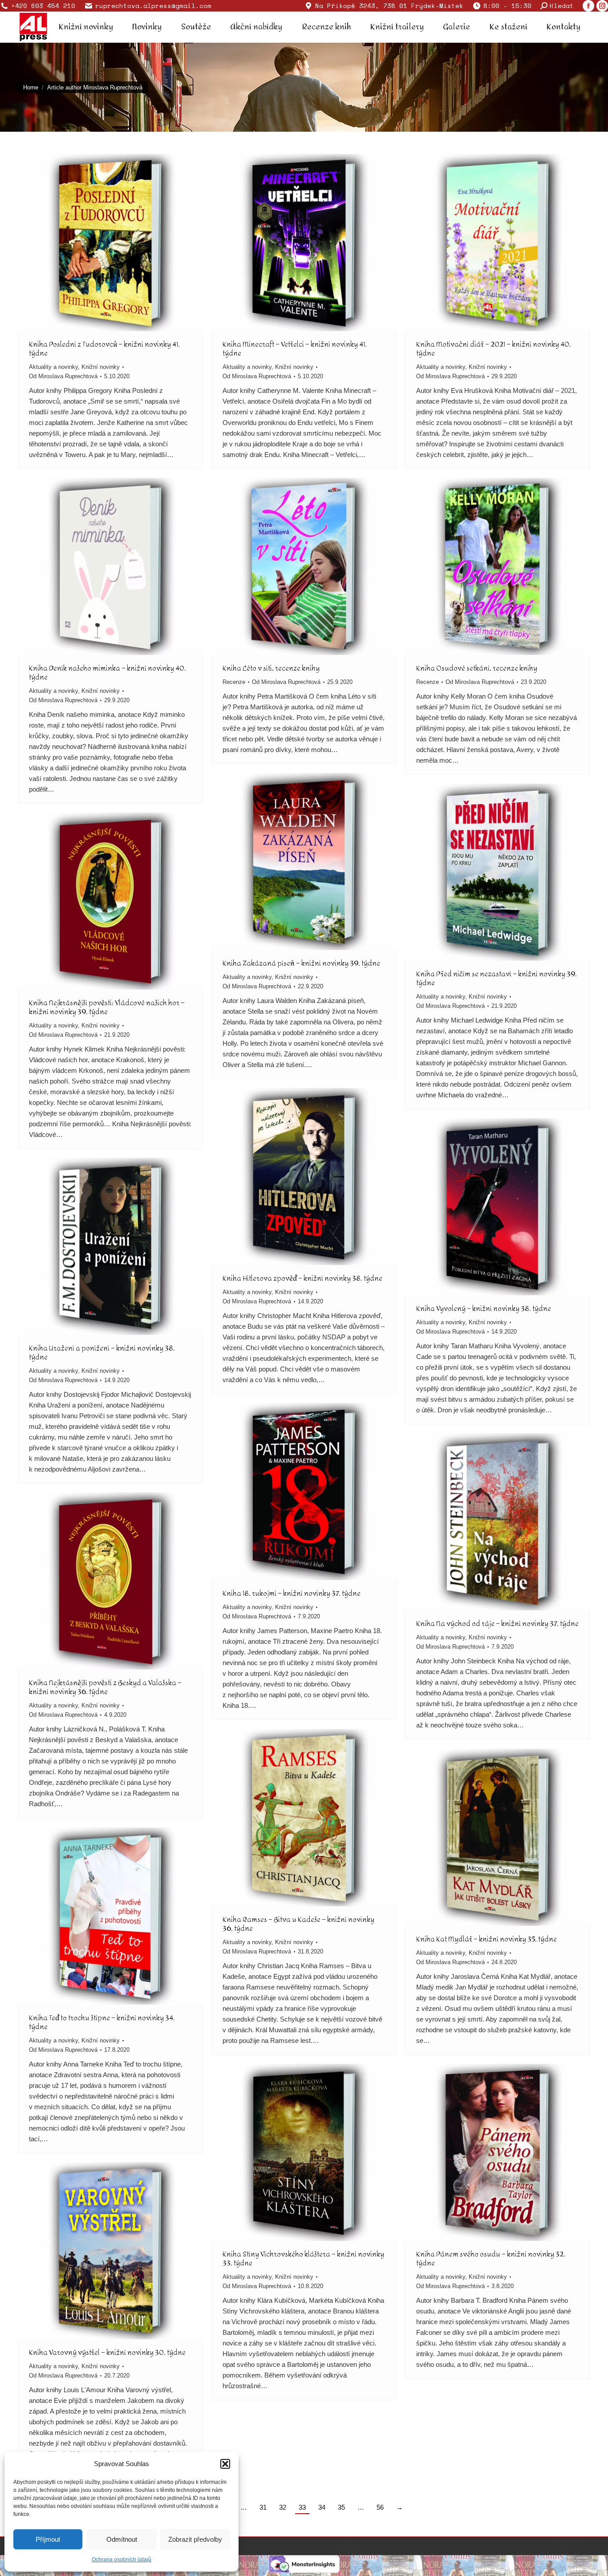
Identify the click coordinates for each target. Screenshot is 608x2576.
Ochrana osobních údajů (122, 2560)
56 (380, 2507)
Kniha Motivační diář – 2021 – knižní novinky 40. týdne (494, 349)
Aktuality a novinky (53, 367)
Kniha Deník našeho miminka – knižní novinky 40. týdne (107, 673)
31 (263, 2507)
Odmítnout (122, 2539)
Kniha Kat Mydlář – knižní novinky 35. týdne (486, 1939)
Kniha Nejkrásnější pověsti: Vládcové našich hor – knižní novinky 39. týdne (107, 1007)
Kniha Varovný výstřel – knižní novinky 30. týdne (107, 2352)
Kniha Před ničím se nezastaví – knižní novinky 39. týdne (497, 978)
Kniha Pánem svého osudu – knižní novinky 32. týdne (491, 2259)
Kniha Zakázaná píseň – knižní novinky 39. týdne (301, 963)
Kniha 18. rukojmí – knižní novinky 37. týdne (292, 1593)
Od (63, 376)
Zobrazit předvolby (195, 2539)
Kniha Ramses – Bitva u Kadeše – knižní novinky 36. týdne (298, 1924)
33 (302, 2507)
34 (322, 2507)
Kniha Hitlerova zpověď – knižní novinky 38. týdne (302, 1278)
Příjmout (48, 2539)
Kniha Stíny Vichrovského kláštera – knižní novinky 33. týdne (303, 2259)
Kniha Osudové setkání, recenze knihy (477, 668)
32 (283, 2507)
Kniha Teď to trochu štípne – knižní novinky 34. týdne (102, 2022)
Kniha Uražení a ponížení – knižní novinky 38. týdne (102, 1353)
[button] (225, 2464)
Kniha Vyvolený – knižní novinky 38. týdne (484, 1308)
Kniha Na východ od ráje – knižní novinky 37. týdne (497, 1624)
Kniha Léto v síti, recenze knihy (271, 668)
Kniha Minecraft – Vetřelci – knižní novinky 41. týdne (295, 349)
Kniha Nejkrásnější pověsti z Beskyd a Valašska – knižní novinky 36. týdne (105, 1687)
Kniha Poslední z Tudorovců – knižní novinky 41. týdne (104, 349)
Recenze (234, 682)
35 (341, 2507)
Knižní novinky (101, 367)
